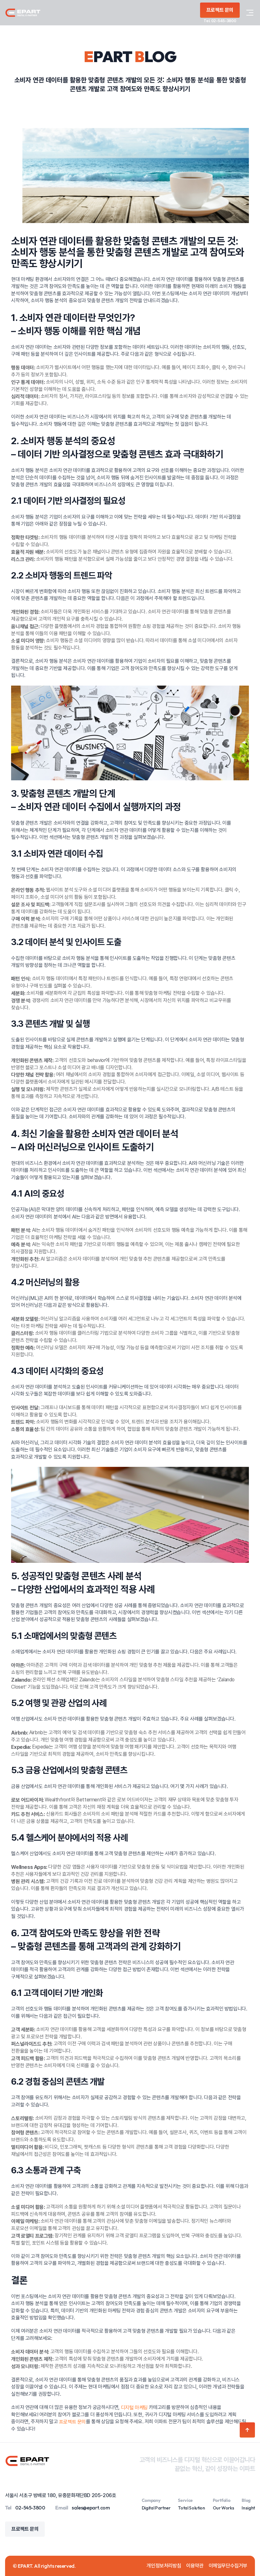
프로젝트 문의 (72, 2422)
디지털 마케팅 (134, 2408)
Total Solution (191, 2508)
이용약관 (195, 2566)
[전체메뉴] (250, 13)
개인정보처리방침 (164, 2566)
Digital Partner (156, 2508)
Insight (248, 2508)
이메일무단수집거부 (228, 2566)
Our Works (224, 2508)
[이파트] (23, 13)
